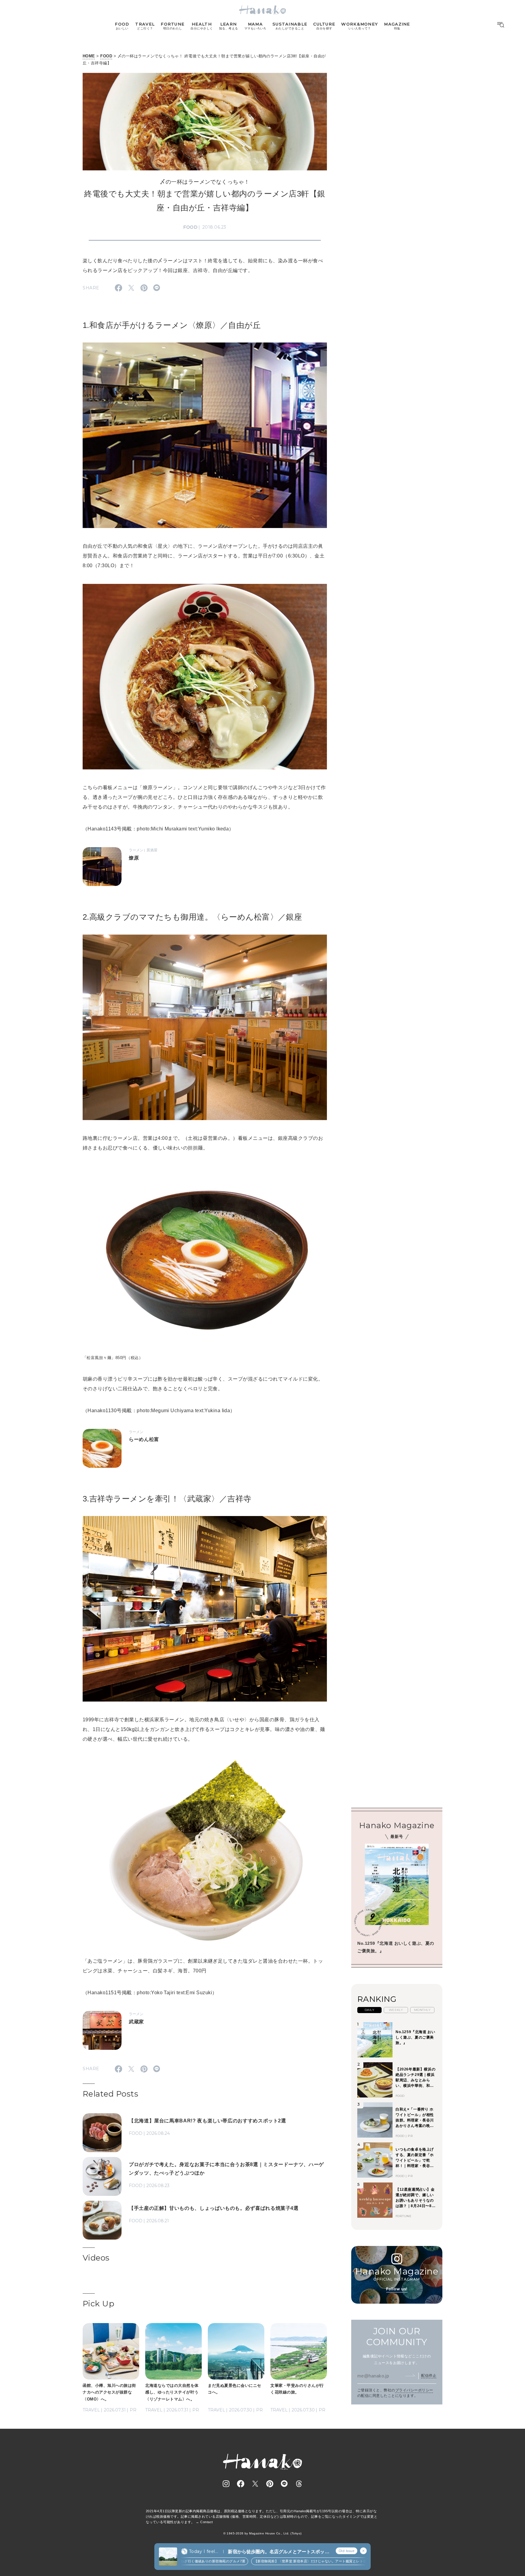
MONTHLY (422, 2010)
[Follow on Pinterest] (270, 2484)
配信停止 (429, 2376)
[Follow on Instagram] (226, 2484)
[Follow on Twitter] (255, 2484)
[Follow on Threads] (299, 2484)
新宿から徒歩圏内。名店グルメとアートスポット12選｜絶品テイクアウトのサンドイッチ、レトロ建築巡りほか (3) (279, 2552)
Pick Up (98, 2304)
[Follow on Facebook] (241, 2484)
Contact (206, 2522)
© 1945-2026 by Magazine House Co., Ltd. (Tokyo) (262, 2533)
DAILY (369, 2010)
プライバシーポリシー (414, 2390)
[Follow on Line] (284, 2484)
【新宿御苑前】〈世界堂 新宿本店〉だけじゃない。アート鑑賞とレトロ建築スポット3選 (280, 2561)
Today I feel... (204, 2551)
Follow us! (397, 2289)
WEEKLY (396, 2010)
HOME (89, 56)
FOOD (106, 56)
